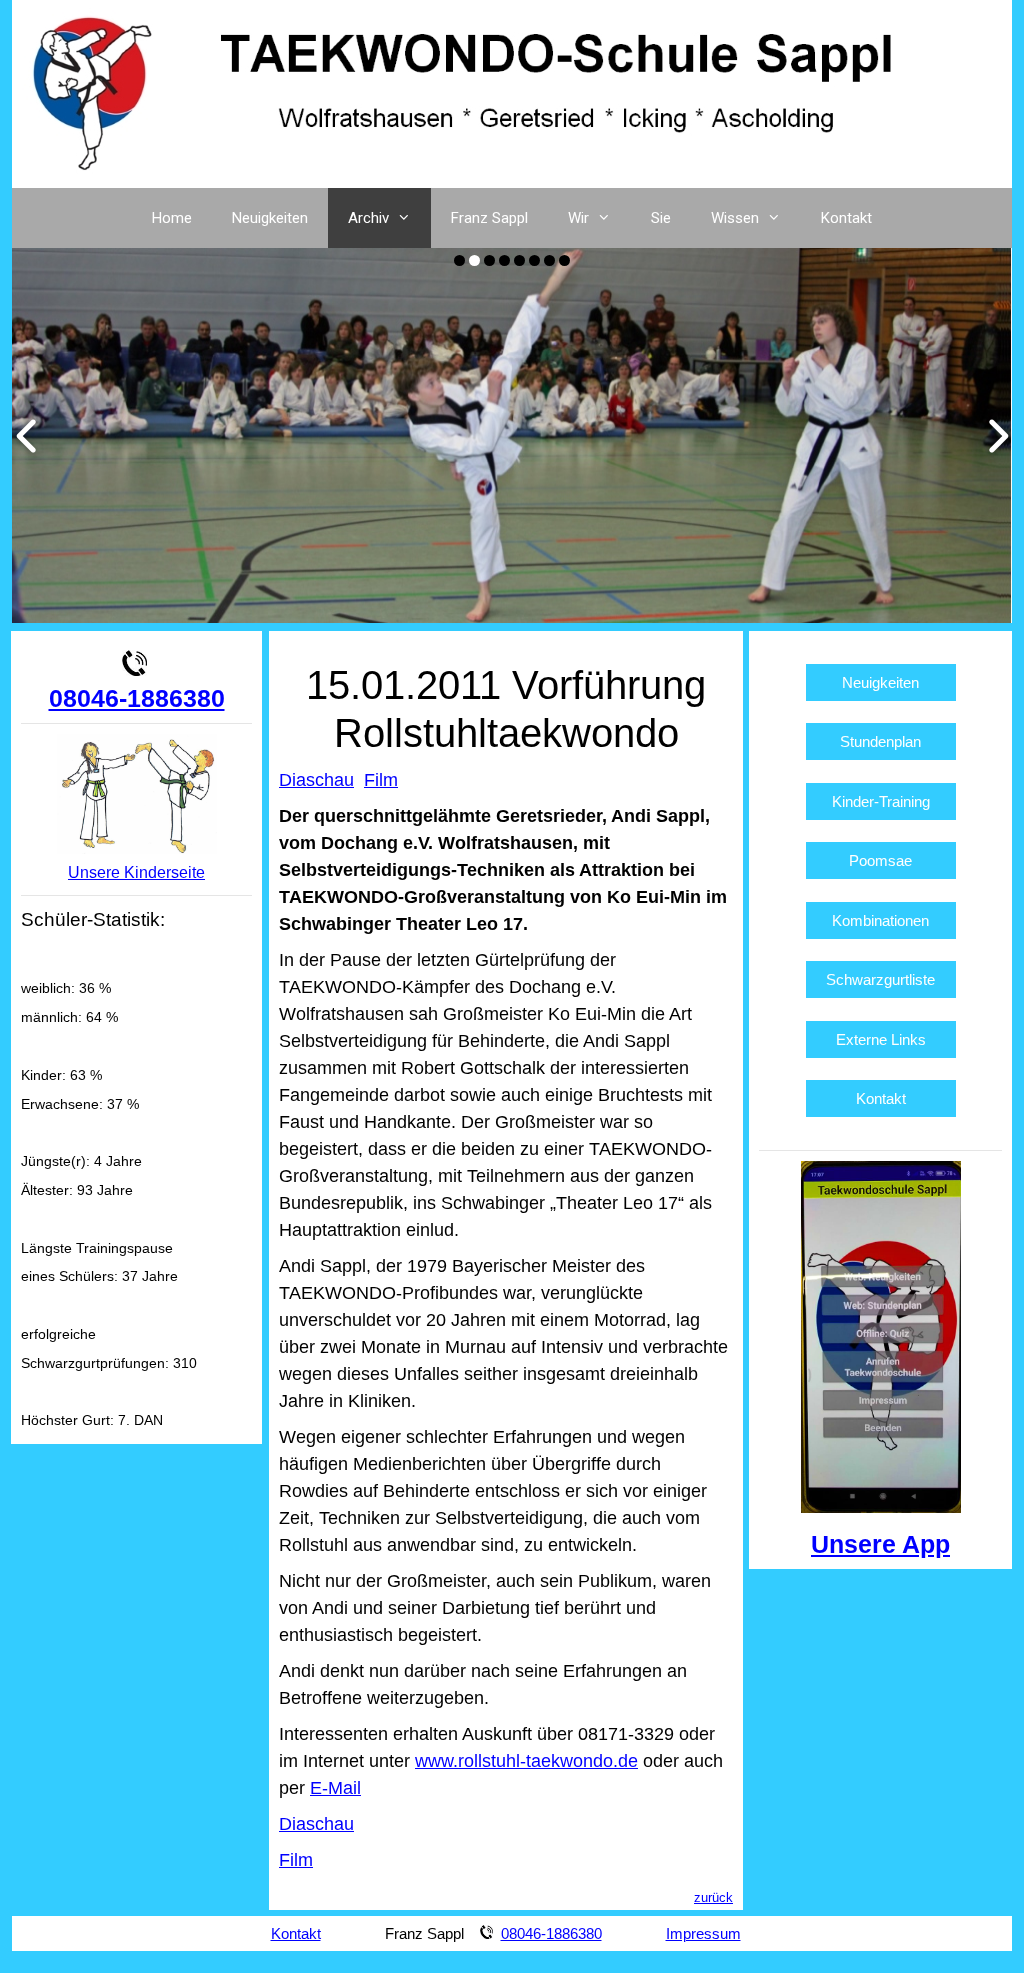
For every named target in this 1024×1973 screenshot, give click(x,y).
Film (381, 780)
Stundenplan (880, 741)
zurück (713, 1897)
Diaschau (316, 780)
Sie (661, 218)
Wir (578, 218)
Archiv (368, 218)
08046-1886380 (137, 698)
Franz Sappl (489, 218)
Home (172, 218)
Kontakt (846, 218)
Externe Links (881, 1039)
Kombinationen (880, 920)
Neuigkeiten (270, 218)
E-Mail (335, 1788)
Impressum (703, 1933)
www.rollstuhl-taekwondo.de (526, 1761)
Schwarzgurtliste (880, 979)
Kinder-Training (881, 801)
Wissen (735, 218)
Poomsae (880, 860)
